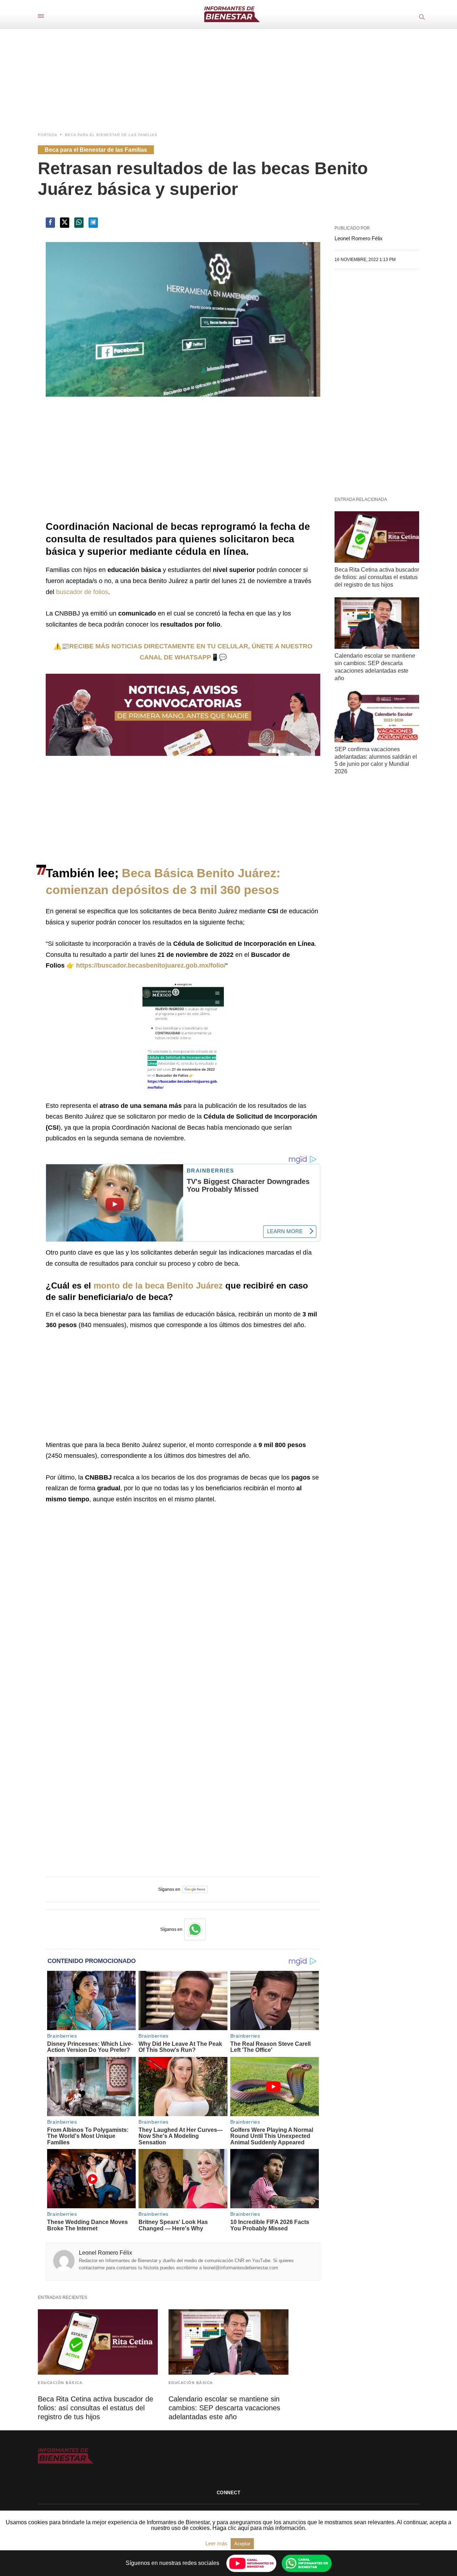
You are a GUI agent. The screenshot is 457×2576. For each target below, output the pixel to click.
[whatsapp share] (79, 223)
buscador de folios (82, 592)
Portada (48, 135)
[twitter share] (65, 223)
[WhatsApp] (307, 2563)
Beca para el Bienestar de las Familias (111, 135)
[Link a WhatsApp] (195, 1929)
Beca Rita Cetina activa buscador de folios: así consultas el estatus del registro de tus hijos (377, 577)
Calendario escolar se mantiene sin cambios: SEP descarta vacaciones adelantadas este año (224, 2408)
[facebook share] (50, 223)
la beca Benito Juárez (179, 1286)
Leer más (217, 2543)
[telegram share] (93, 223)
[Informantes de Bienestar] (232, 14)
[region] (228, 73)
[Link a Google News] (195, 1889)
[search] (421, 17)
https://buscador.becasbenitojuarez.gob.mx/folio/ (151, 965)
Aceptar (242, 2544)
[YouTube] (251, 2563)
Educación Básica (60, 2383)
